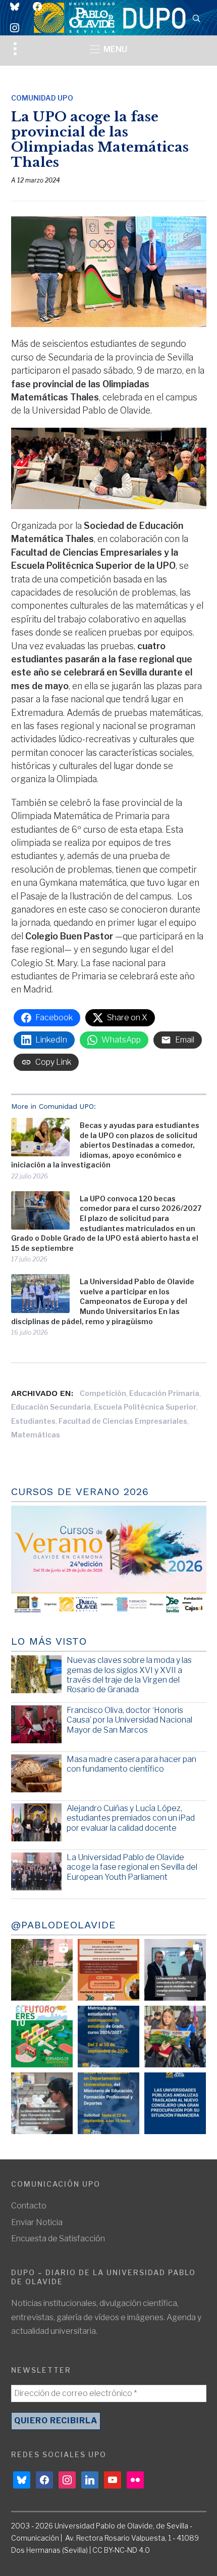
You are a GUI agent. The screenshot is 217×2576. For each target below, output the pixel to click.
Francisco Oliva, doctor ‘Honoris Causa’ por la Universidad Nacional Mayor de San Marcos (129, 1720)
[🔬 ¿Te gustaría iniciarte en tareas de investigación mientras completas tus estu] (108, 2103)
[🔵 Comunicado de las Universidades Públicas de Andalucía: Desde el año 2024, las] (175, 2103)
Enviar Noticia (37, 2222)
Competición (103, 1393)
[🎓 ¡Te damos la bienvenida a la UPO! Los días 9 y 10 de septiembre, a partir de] (42, 2037)
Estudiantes (33, 1421)
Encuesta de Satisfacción (58, 2239)
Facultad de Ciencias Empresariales (123, 1421)
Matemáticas (36, 1435)
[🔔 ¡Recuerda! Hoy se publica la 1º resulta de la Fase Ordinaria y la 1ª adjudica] (175, 2037)
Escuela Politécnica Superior (145, 1407)
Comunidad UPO (42, 98)
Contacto (29, 2206)
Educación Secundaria (51, 1407)
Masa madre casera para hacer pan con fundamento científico (131, 1764)
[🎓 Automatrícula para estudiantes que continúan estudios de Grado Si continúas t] (108, 2037)
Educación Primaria (164, 1393)
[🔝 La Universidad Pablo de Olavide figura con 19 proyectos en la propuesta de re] (42, 2103)
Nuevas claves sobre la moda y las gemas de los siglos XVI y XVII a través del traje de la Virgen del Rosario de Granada (129, 1675)
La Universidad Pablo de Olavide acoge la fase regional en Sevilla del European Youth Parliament (132, 1867)
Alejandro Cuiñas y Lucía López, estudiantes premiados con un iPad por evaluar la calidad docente (131, 1818)
